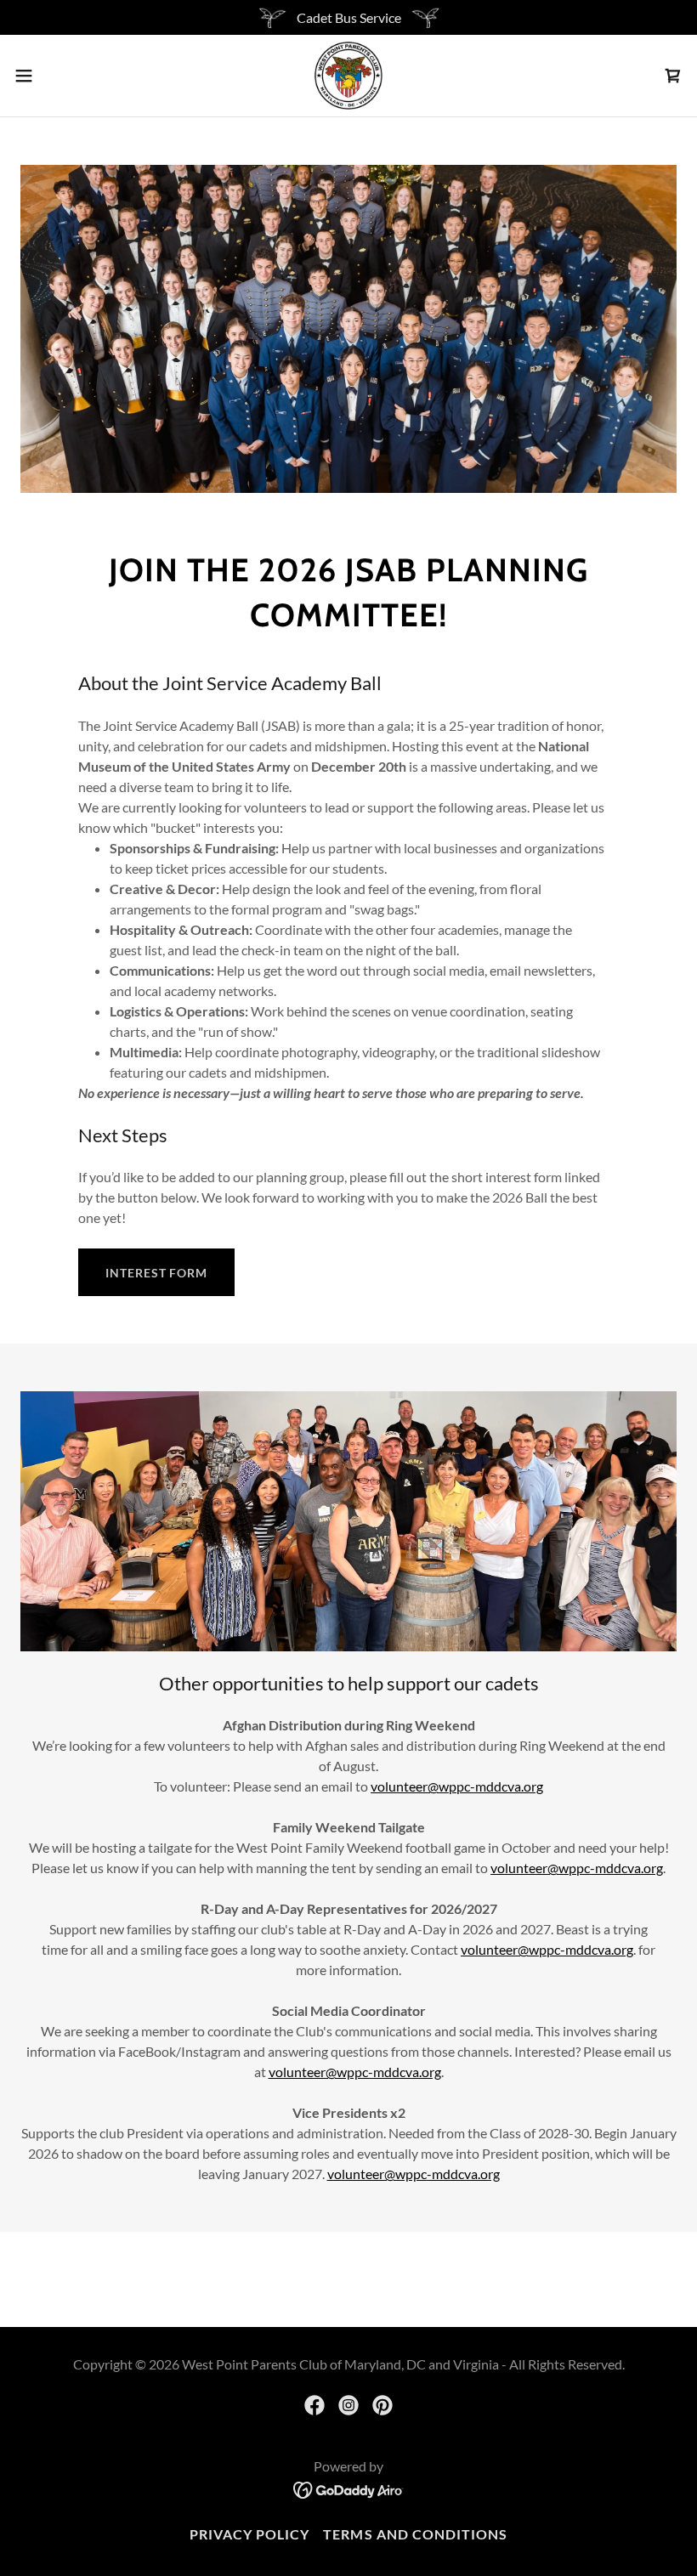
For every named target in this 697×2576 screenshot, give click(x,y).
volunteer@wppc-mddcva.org (457, 1786)
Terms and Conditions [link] (415, 2534)
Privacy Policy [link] (249, 2534)
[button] (58, 76)
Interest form (156, 1273)
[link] (348, 76)
